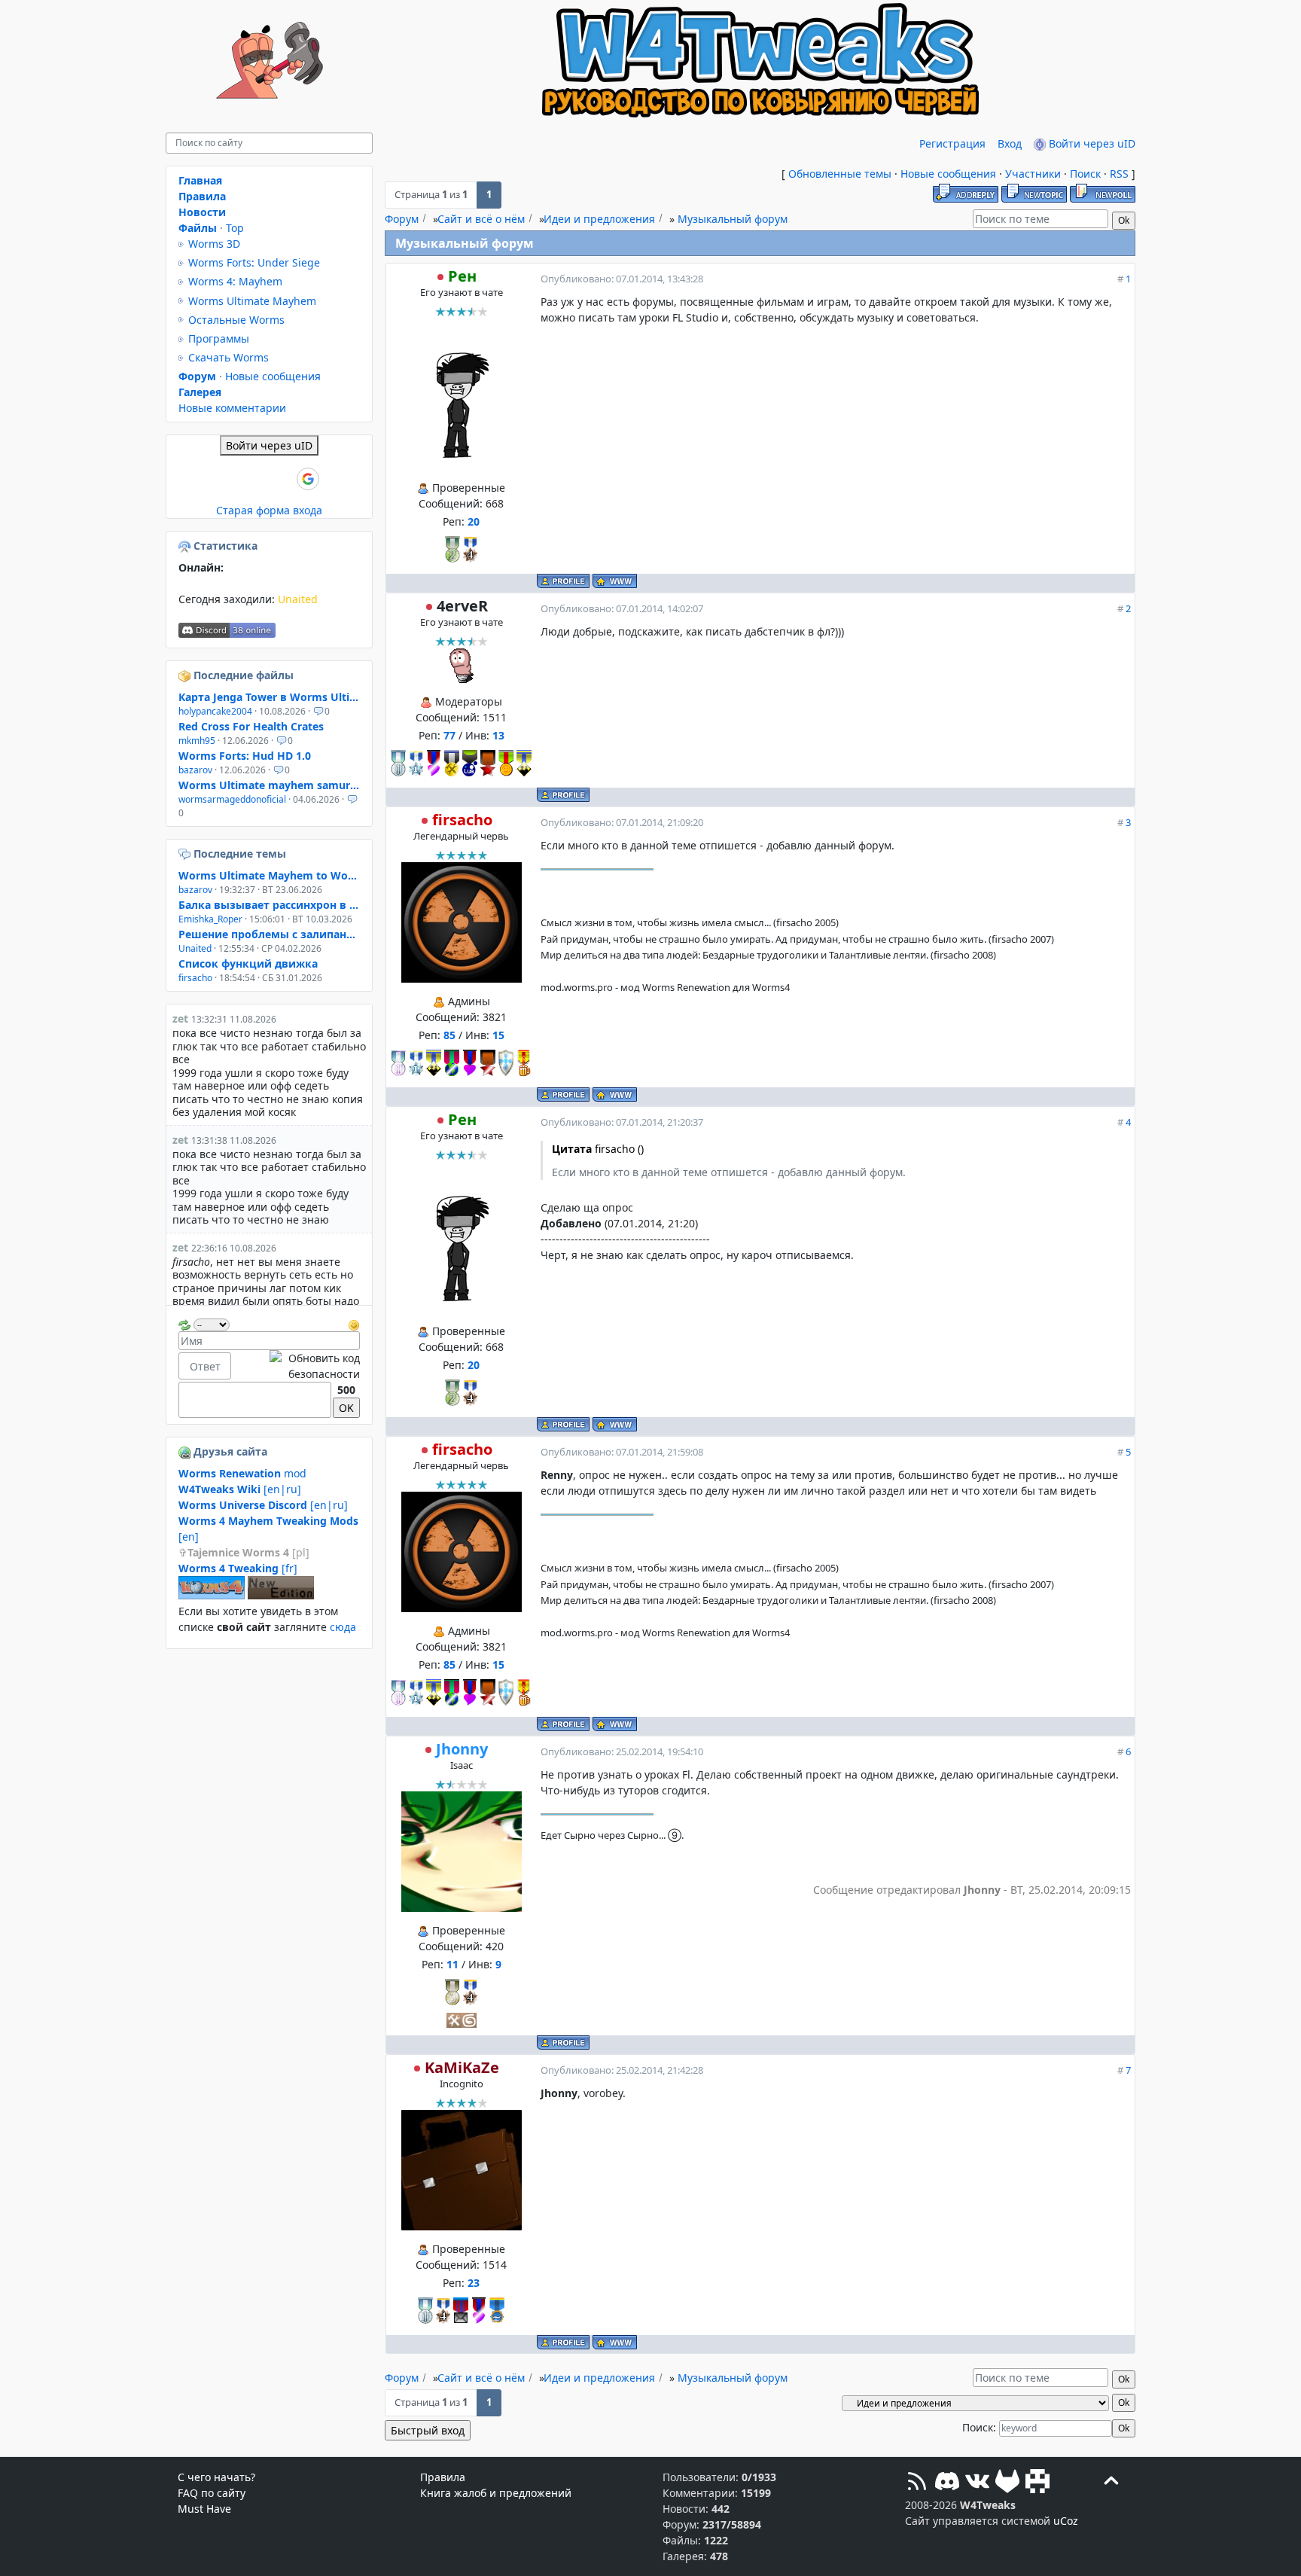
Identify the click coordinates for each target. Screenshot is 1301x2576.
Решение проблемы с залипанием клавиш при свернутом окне (269, 934)
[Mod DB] (1037, 2483)
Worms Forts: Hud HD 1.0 (245, 756)
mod (242, 1473)
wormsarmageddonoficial (232, 799)
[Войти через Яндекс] (282, 479)
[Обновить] (184, 1323)
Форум (402, 219)
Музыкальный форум (733, 219)
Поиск (1085, 174)
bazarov (195, 770)
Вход (1010, 143)
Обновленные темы (840, 174)
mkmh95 (197, 741)
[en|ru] (240, 1489)
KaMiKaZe (462, 2067)
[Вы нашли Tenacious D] (186, 854)
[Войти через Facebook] (257, 479)
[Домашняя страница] (615, 581)
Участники (1033, 174)
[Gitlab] (1007, 2483)
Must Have (204, 2509)
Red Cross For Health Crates (251, 726)
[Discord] (947, 2483)
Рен (462, 276)
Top (235, 228)
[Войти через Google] (308, 479)
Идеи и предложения (599, 219)
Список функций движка (248, 963)
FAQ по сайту (212, 2493)
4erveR (462, 606)
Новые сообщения (948, 174)
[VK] (977, 2483)
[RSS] (917, 2483)
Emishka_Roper (210, 919)
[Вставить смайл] (354, 1323)
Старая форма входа (269, 510)
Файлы (198, 228)
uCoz (1066, 2521)
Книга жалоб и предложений (496, 2493)
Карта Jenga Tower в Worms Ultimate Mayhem (269, 697)
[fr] (238, 1568)
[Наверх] (1111, 2483)
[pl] (248, 1552)
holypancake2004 (215, 711)
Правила (202, 196)
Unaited (298, 599)
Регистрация (952, 143)
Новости (202, 212)
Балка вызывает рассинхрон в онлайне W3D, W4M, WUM (269, 905)
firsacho (462, 820)
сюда (343, 1627)
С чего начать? (216, 2477)
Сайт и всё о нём (481, 219)
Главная (200, 180)
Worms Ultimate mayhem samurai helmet (269, 785)
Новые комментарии (232, 408)
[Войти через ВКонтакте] (231, 479)
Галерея (200, 392)
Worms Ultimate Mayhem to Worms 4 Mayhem (269, 875)
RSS (1119, 174)
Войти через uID (1091, 143)
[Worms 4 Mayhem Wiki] (212, 1595)
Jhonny (462, 1749)
